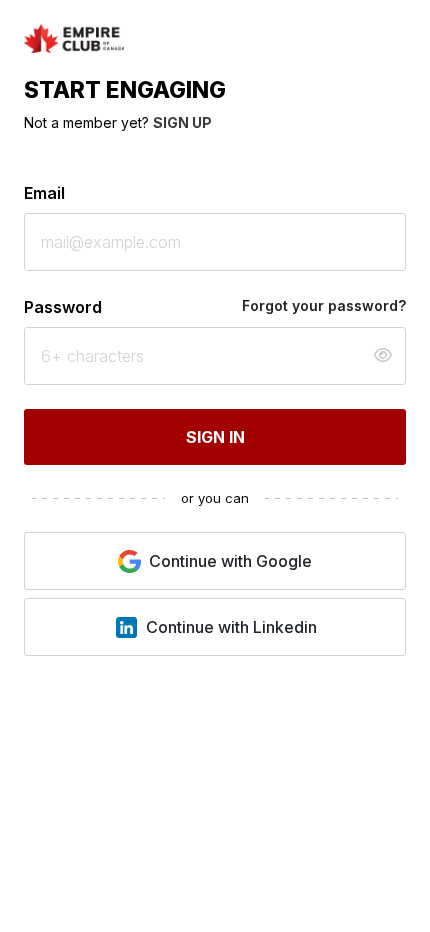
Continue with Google (230, 561)
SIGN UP (182, 122)
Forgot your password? (324, 305)
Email (44, 193)
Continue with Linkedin (231, 627)
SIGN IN (215, 437)
